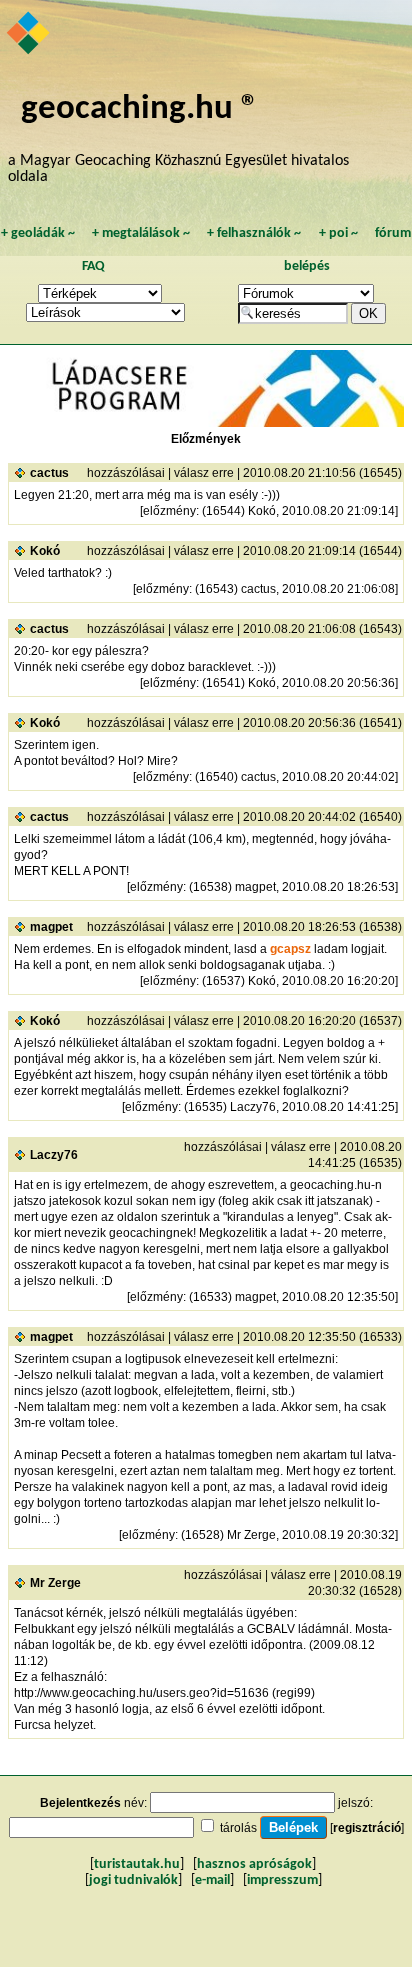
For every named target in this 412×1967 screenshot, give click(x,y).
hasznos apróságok (254, 1864)
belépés (307, 266)
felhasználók (254, 233)
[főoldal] (29, 35)
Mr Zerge (55, 1583)
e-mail (212, 1880)
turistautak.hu (137, 1864)
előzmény (169, 511)
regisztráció (367, 1828)
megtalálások (141, 233)
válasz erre (204, 473)
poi (338, 233)
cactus (49, 473)
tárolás (238, 1828)
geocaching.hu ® (140, 109)
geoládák (38, 233)
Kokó (45, 551)
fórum (393, 233)
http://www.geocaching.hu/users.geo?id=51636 (141, 1693)
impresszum (282, 1880)
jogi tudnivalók (133, 1880)
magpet (51, 927)
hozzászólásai (126, 473)
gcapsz (290, 949)
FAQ (93, 266)
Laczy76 (54, 1155)
